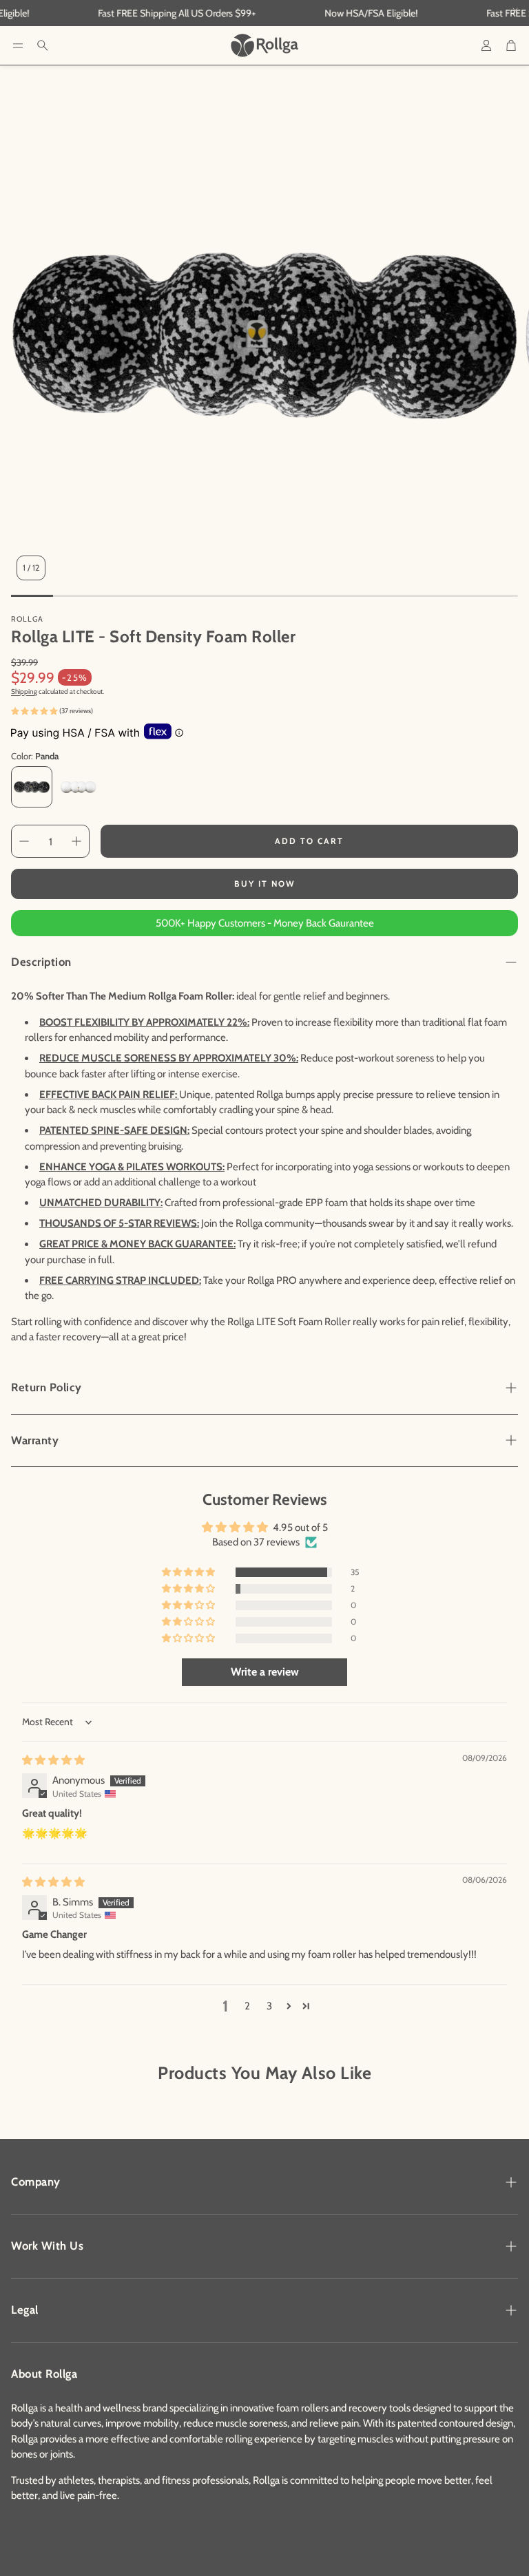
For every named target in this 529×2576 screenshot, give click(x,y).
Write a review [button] (265, 1672)
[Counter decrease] (24, 841)
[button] (18, 45)
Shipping (24, 691)
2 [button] (247, 2006)
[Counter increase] (76, 841)
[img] (53, 1760)
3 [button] (269, 2006)
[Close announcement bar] (515, 10)
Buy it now (265, 884)
